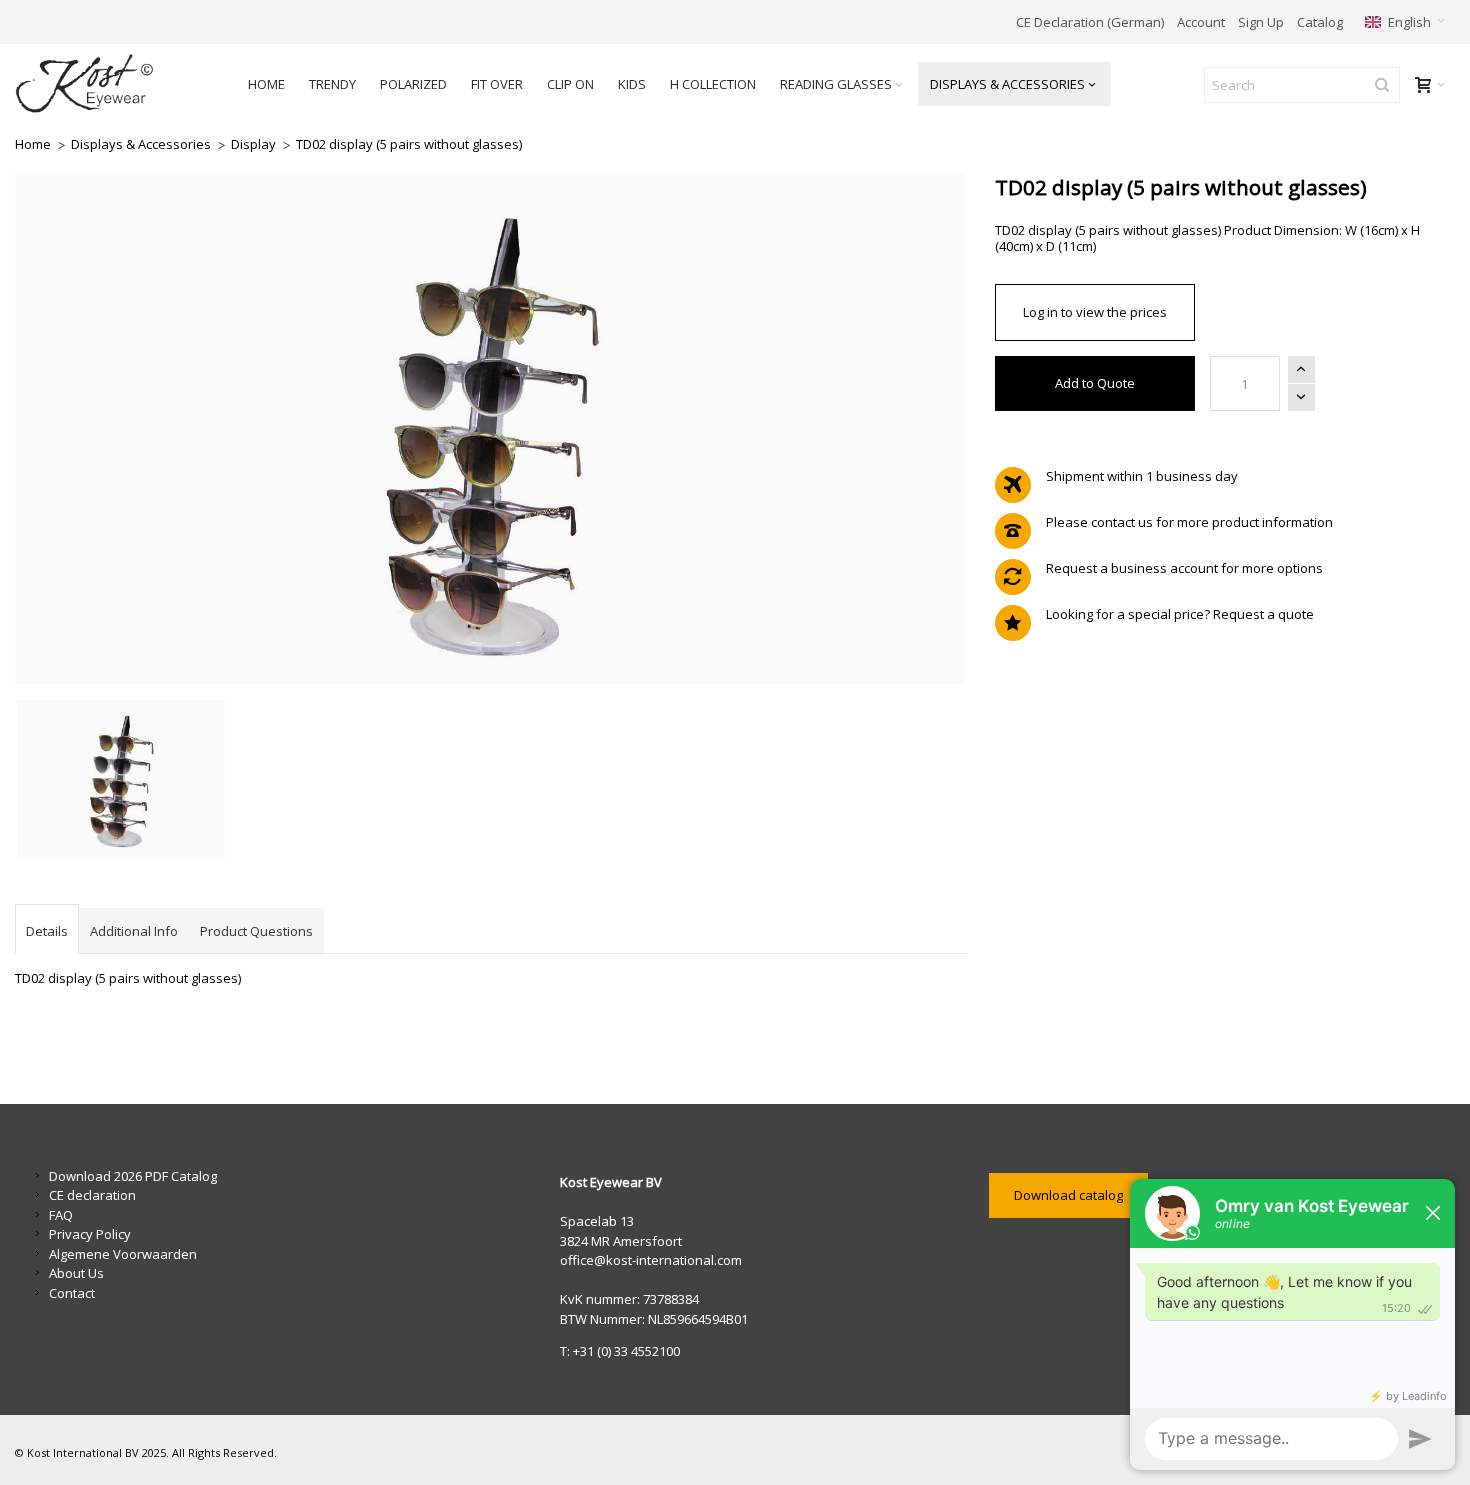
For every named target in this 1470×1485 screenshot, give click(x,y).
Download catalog (1068, 1195)
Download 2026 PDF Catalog (133, 1176)
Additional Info (134, 931)
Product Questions (256, 931)
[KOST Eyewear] (114, 84)
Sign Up (1261, 22)
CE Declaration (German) (1090, 22)
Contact (72, 1293)
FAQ (61, 1215)
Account (1201, 22)
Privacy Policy (90, 1234)
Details (47, 931)
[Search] (1382, 85)
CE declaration (92, 1195)
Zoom (490, 429)
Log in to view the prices (1095, 312)
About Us (76, 1273)
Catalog (1320, 22)
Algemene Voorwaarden (123, 1254)
